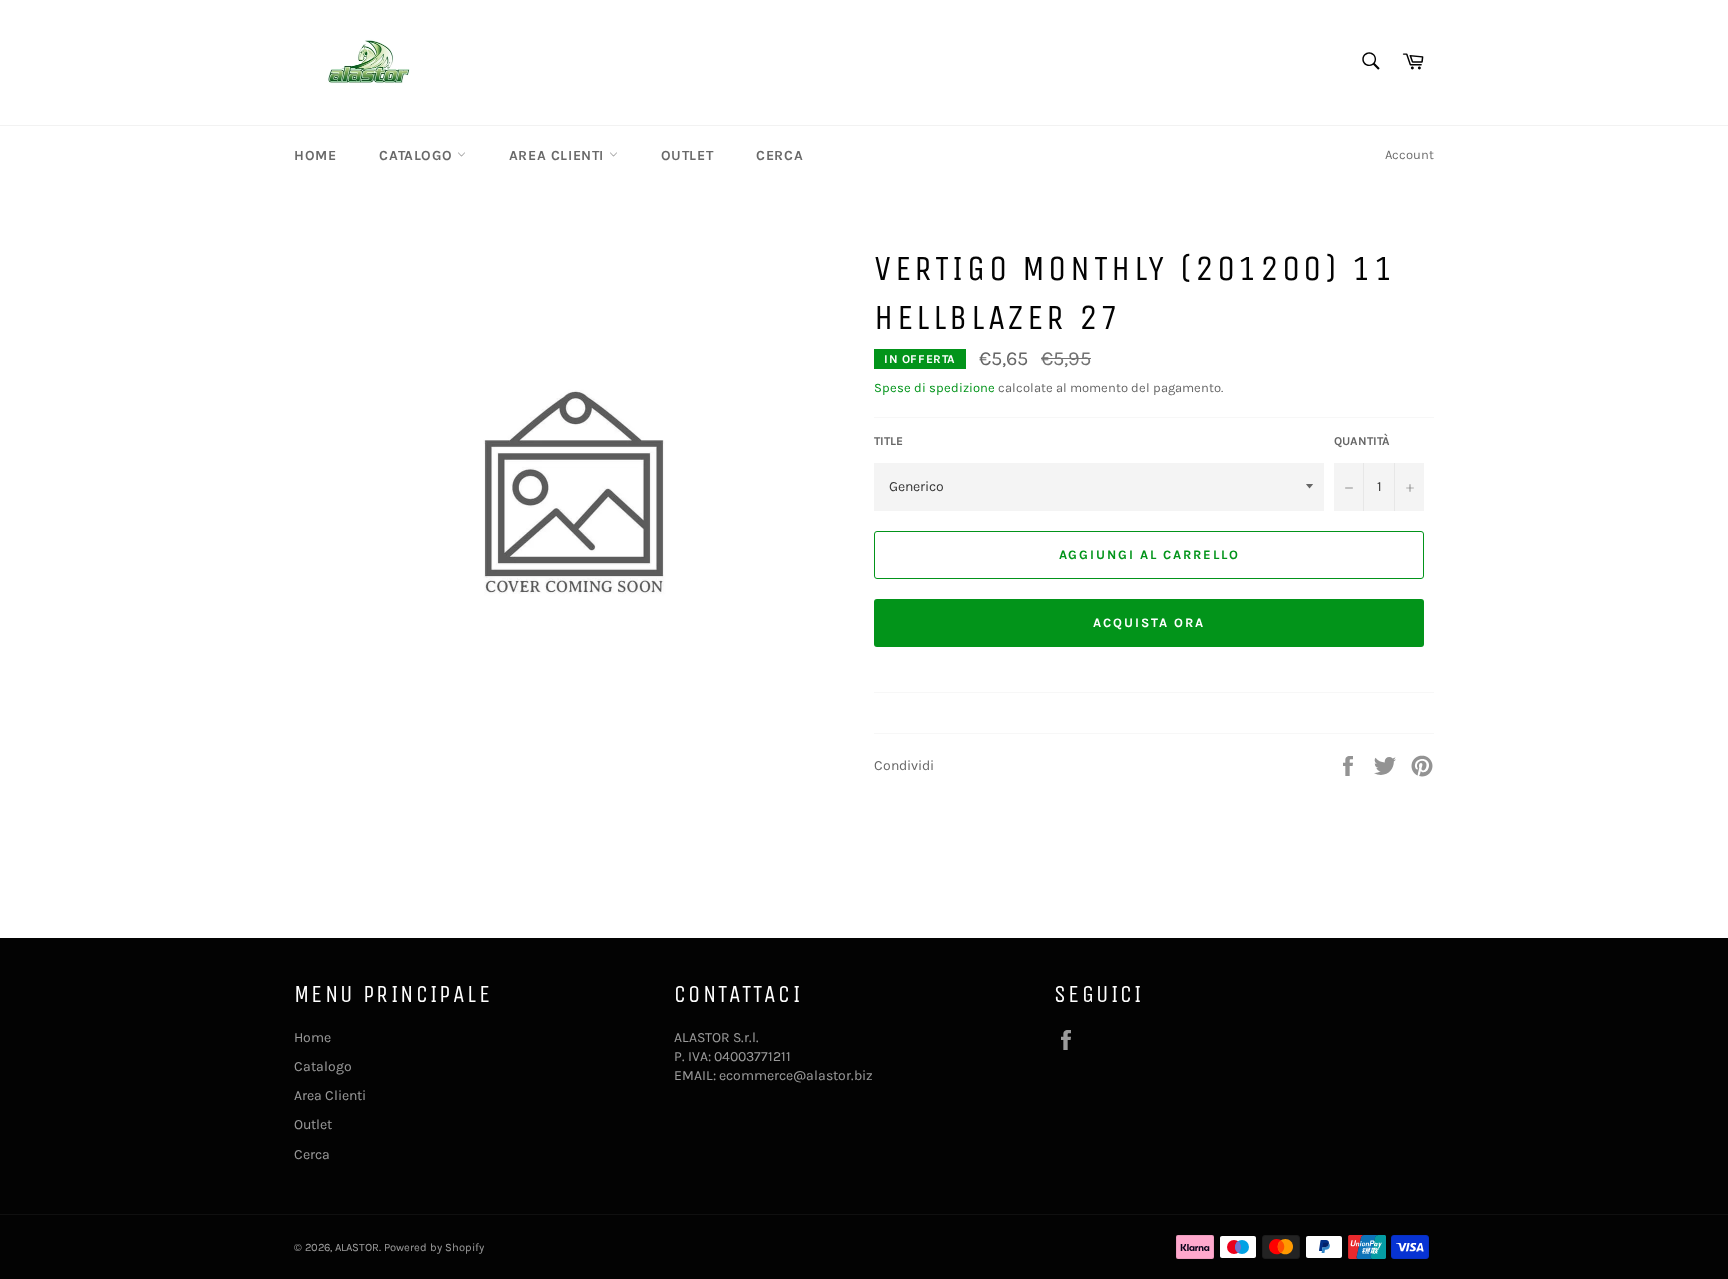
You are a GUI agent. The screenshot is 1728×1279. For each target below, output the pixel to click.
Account (1409, 154)
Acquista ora (1148, 622)
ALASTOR (357, 1247)
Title (888, 441)
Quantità (1362, 441)
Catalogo (417, 155)
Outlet (687, 155)
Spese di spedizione (934, 387)
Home (315, 155)
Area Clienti (559, 155)
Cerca (779, 155)
